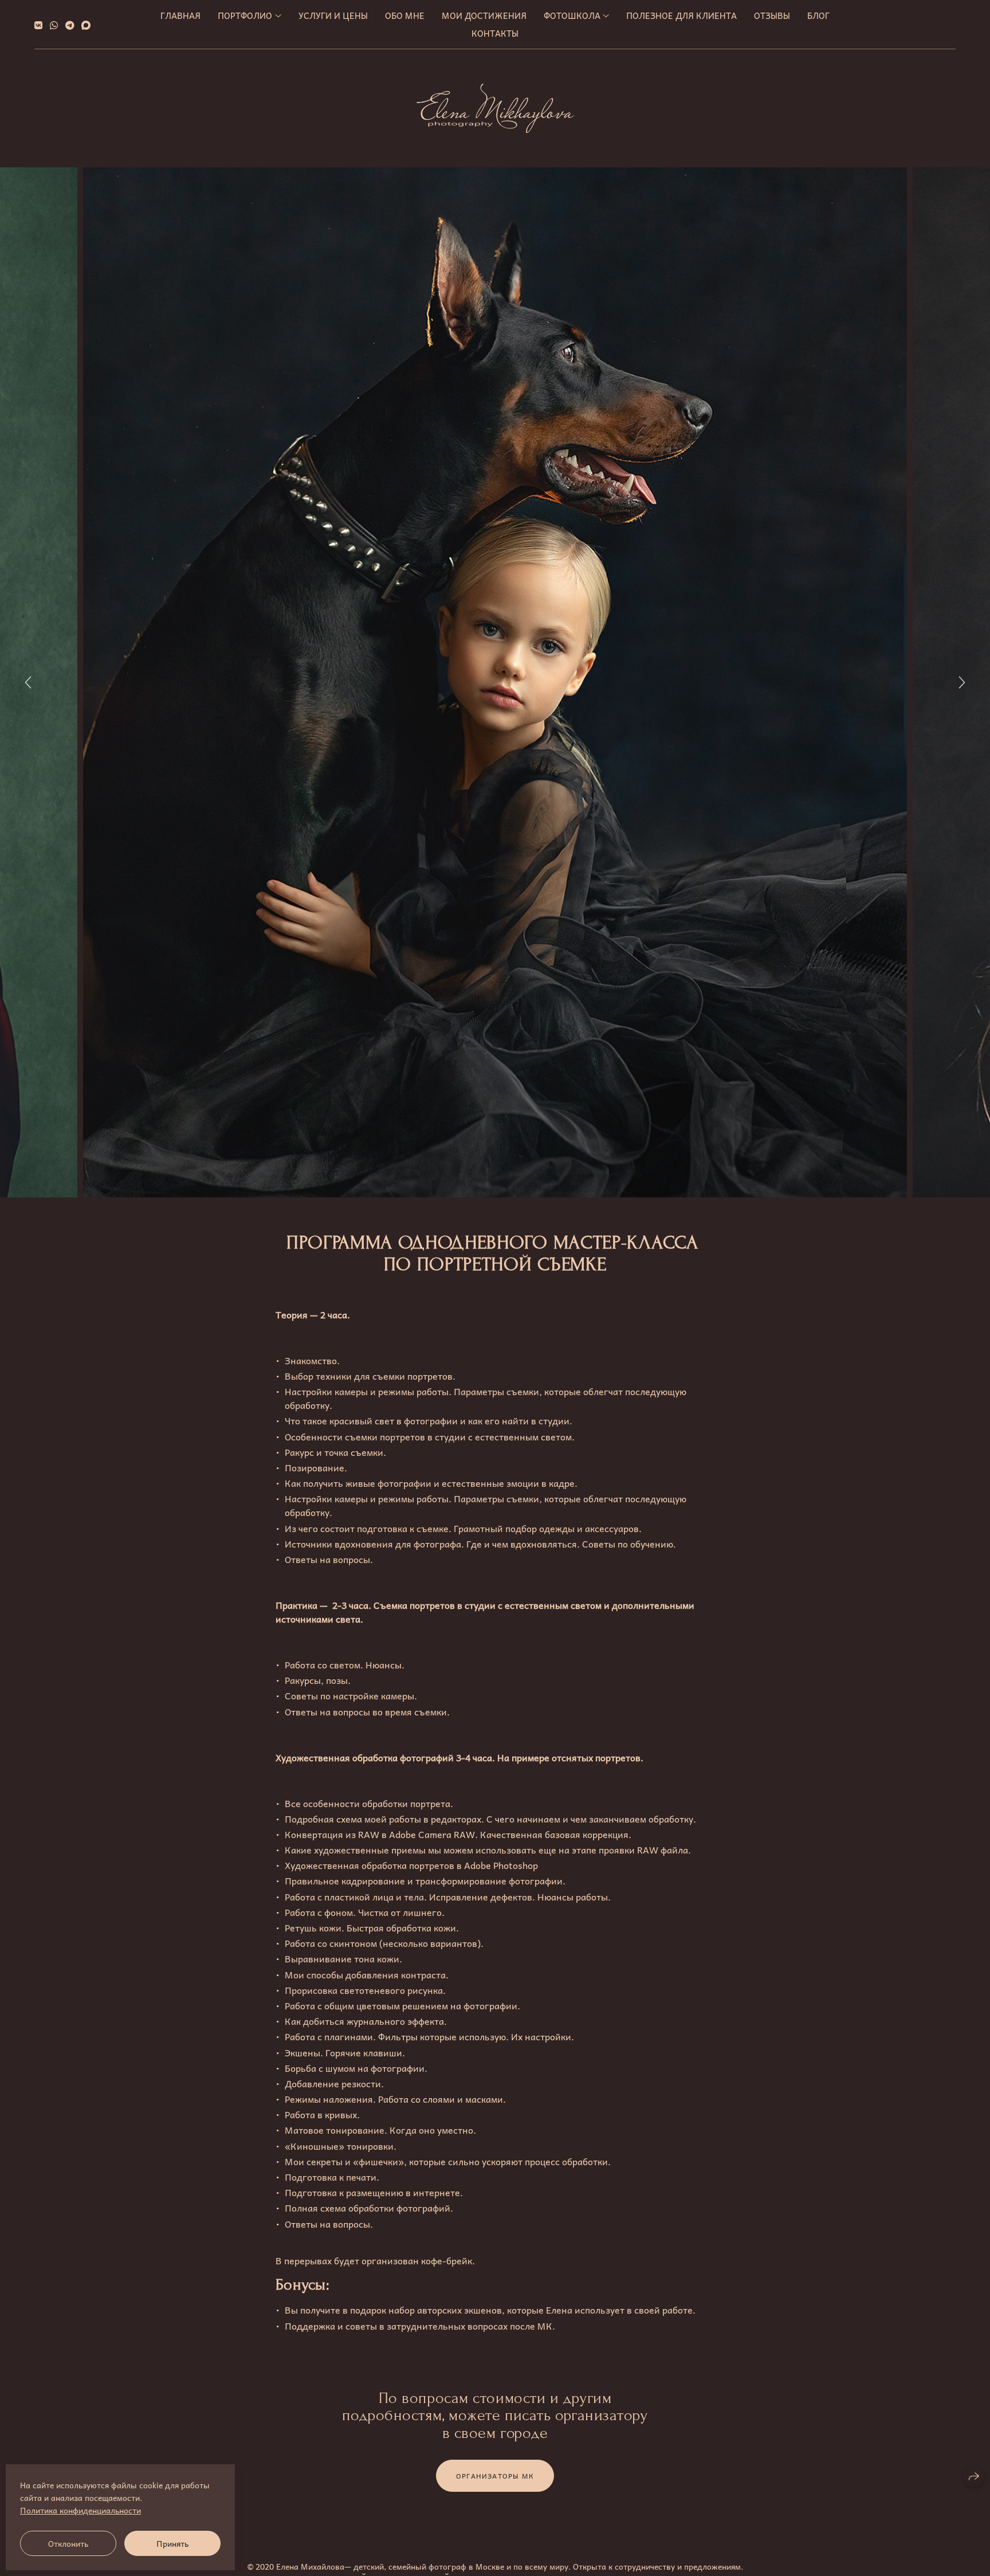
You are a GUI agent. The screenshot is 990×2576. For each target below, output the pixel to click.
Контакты (495, 33)
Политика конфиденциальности (80, 2510)
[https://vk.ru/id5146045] (38, 25)
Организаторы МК (495, 2476)
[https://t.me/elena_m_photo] (70, 25)
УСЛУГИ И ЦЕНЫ (333, 15)
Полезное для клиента (681, 15)
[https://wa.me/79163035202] (54, 25)
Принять (172, 2543)
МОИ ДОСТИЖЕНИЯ (484, 15)
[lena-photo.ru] (495, 108)
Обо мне (405, 15)
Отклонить (68, 2543)
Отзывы (772, 15)
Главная (180, 15)
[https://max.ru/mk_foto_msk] (86, 25)
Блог (818, 15)
